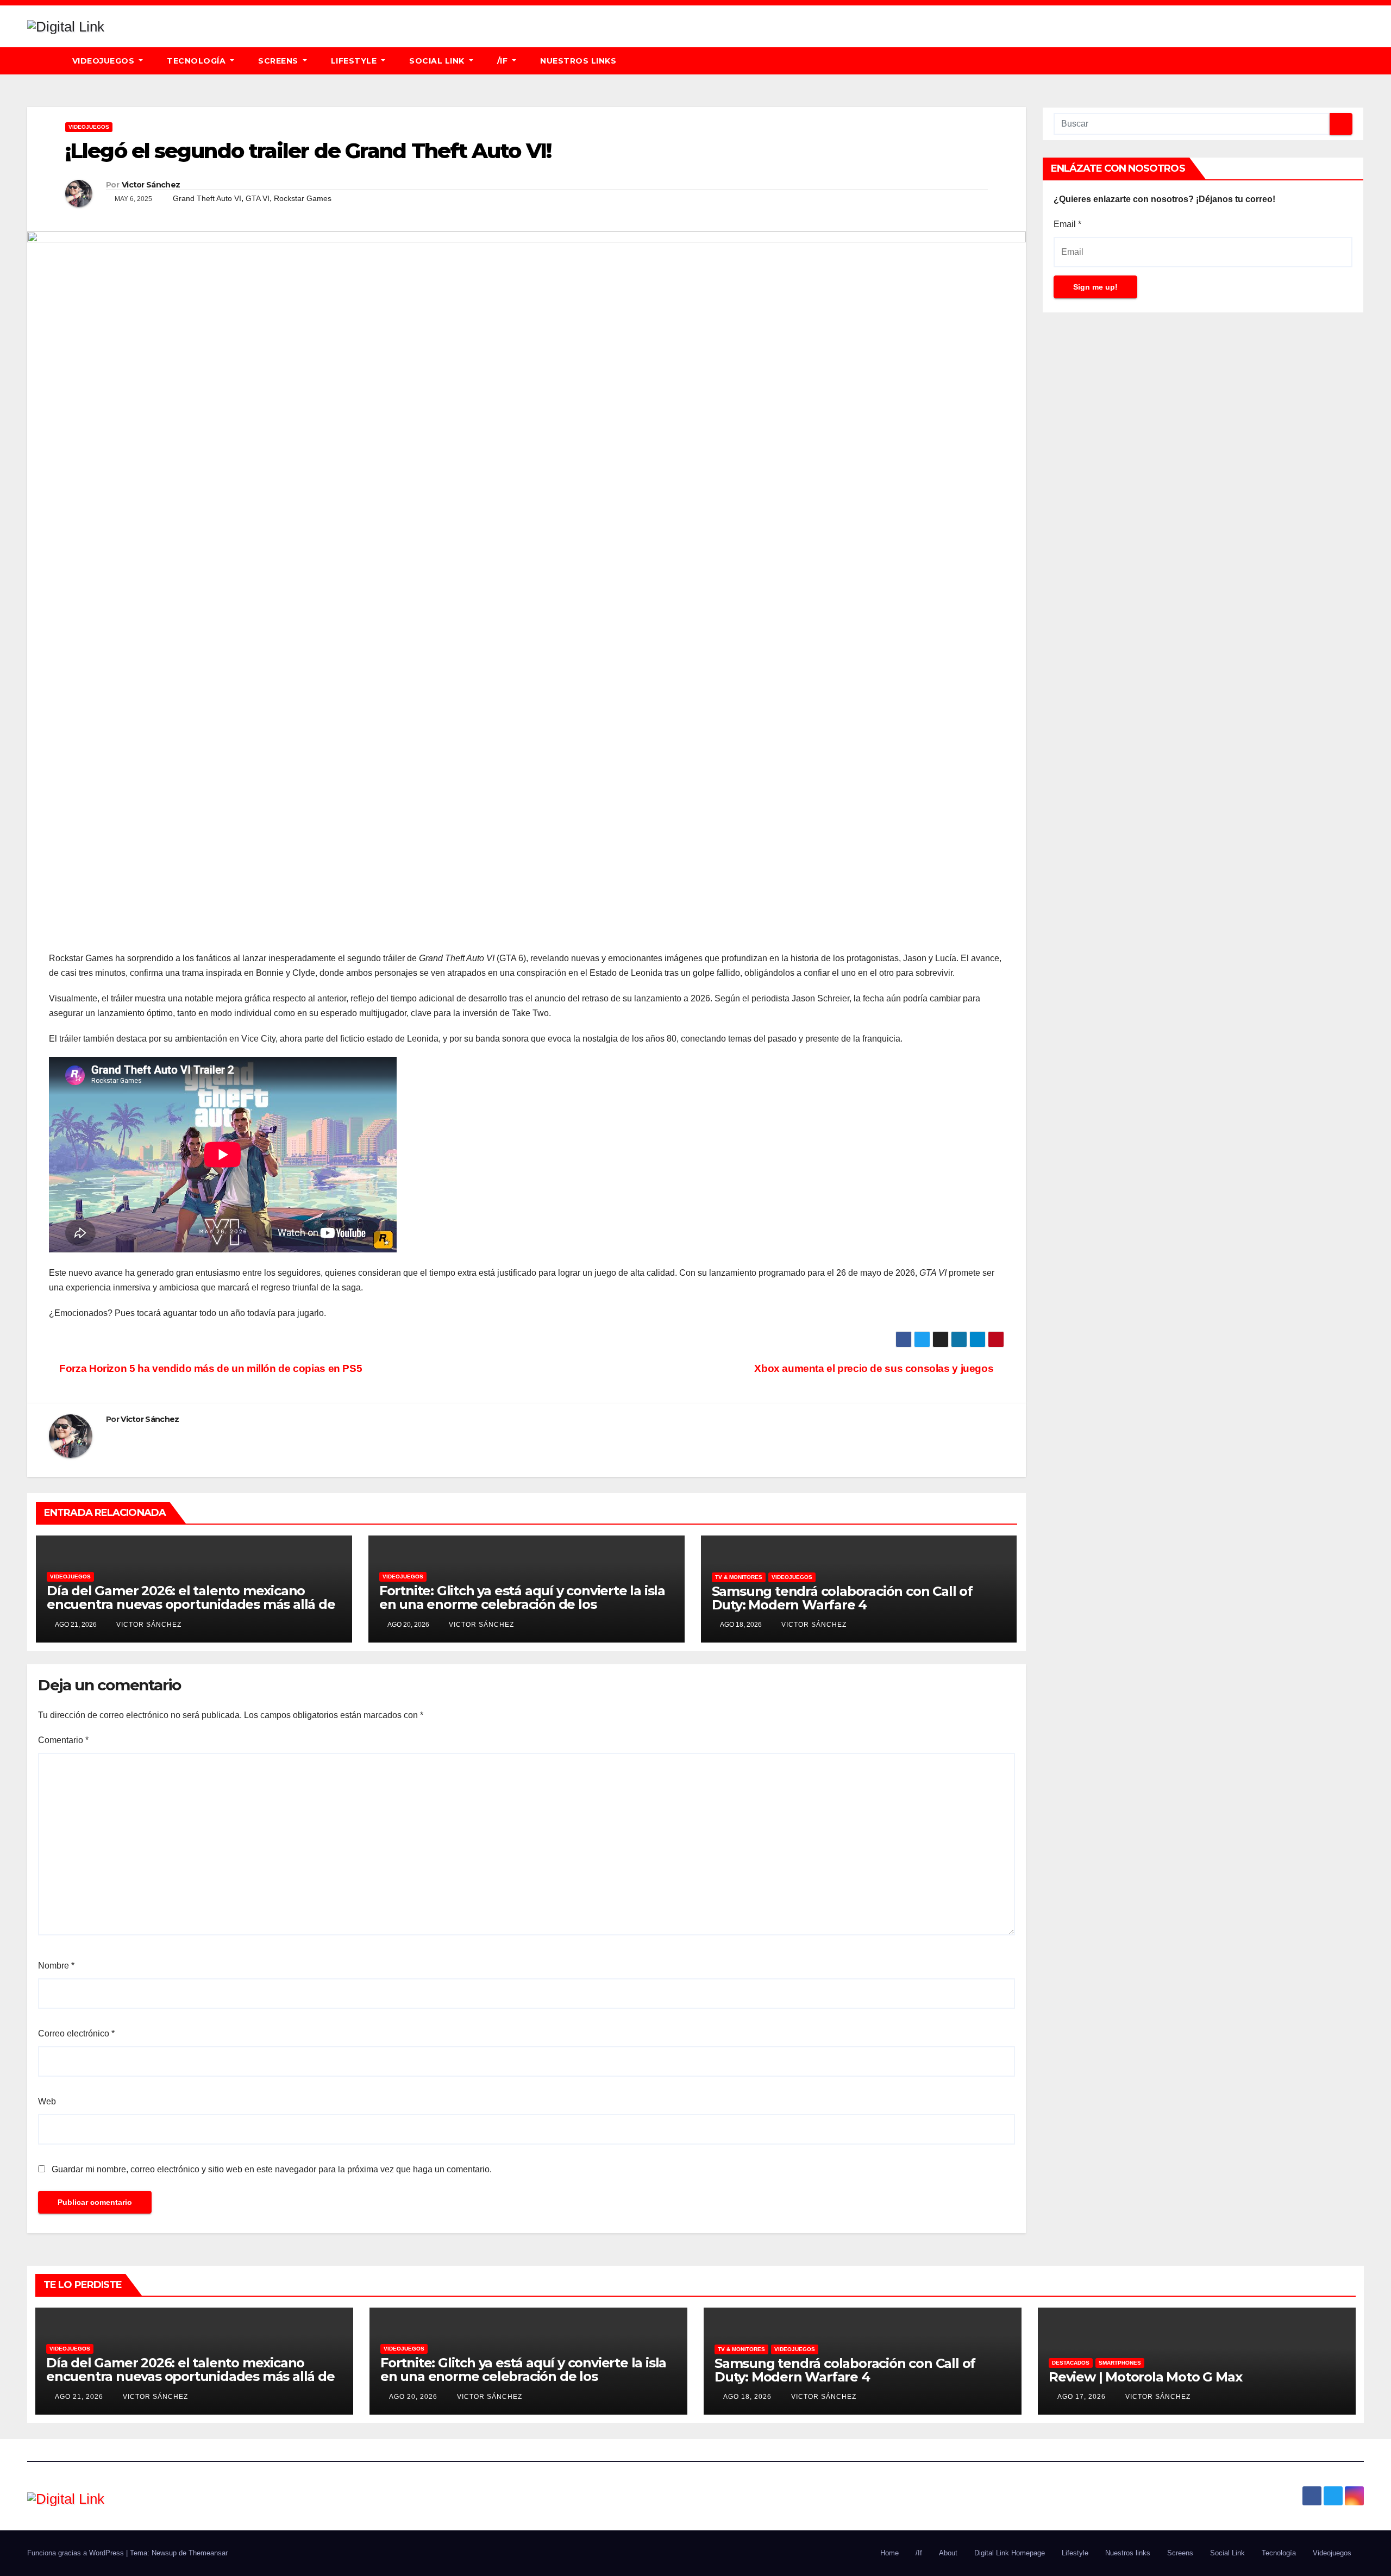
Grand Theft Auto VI (207, 198)
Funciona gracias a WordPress (77, 2553)
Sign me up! (1095, 287)
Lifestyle (355, 61)
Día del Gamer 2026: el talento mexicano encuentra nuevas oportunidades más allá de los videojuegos (191, 1604)
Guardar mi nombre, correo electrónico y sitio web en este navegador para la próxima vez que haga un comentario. (272, 2169)
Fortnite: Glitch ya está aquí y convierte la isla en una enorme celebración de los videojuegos (522, 1604)
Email (1067, 224)
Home (889, 2553)
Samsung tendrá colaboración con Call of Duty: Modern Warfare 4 (842, 1598)
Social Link (438, 61)
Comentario (63, 1740)
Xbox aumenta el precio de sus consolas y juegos (875, 1368)
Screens (279, 61)
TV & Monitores (739, 1577)
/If (504, 61)
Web (47, 2101)
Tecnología (198, 61)
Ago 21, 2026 (79, 2397)
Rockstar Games (303, 198)
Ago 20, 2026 (413, 2397)
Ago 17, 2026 (1082, 2397)
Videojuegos (105, 61)
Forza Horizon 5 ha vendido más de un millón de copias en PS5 (209, 1368)
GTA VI (258, 198)
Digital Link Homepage (1010, 2553)
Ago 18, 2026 (747, 2397)
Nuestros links (578, 61)
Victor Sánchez (151, 185)
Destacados (1071, 2363)
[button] (1361, 61)
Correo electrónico (76, 2033)
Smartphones (1120, 2363)
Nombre (56, 1966)
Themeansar (208, 2553)
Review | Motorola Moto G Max (1145, 2377)
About (948, 2553)
